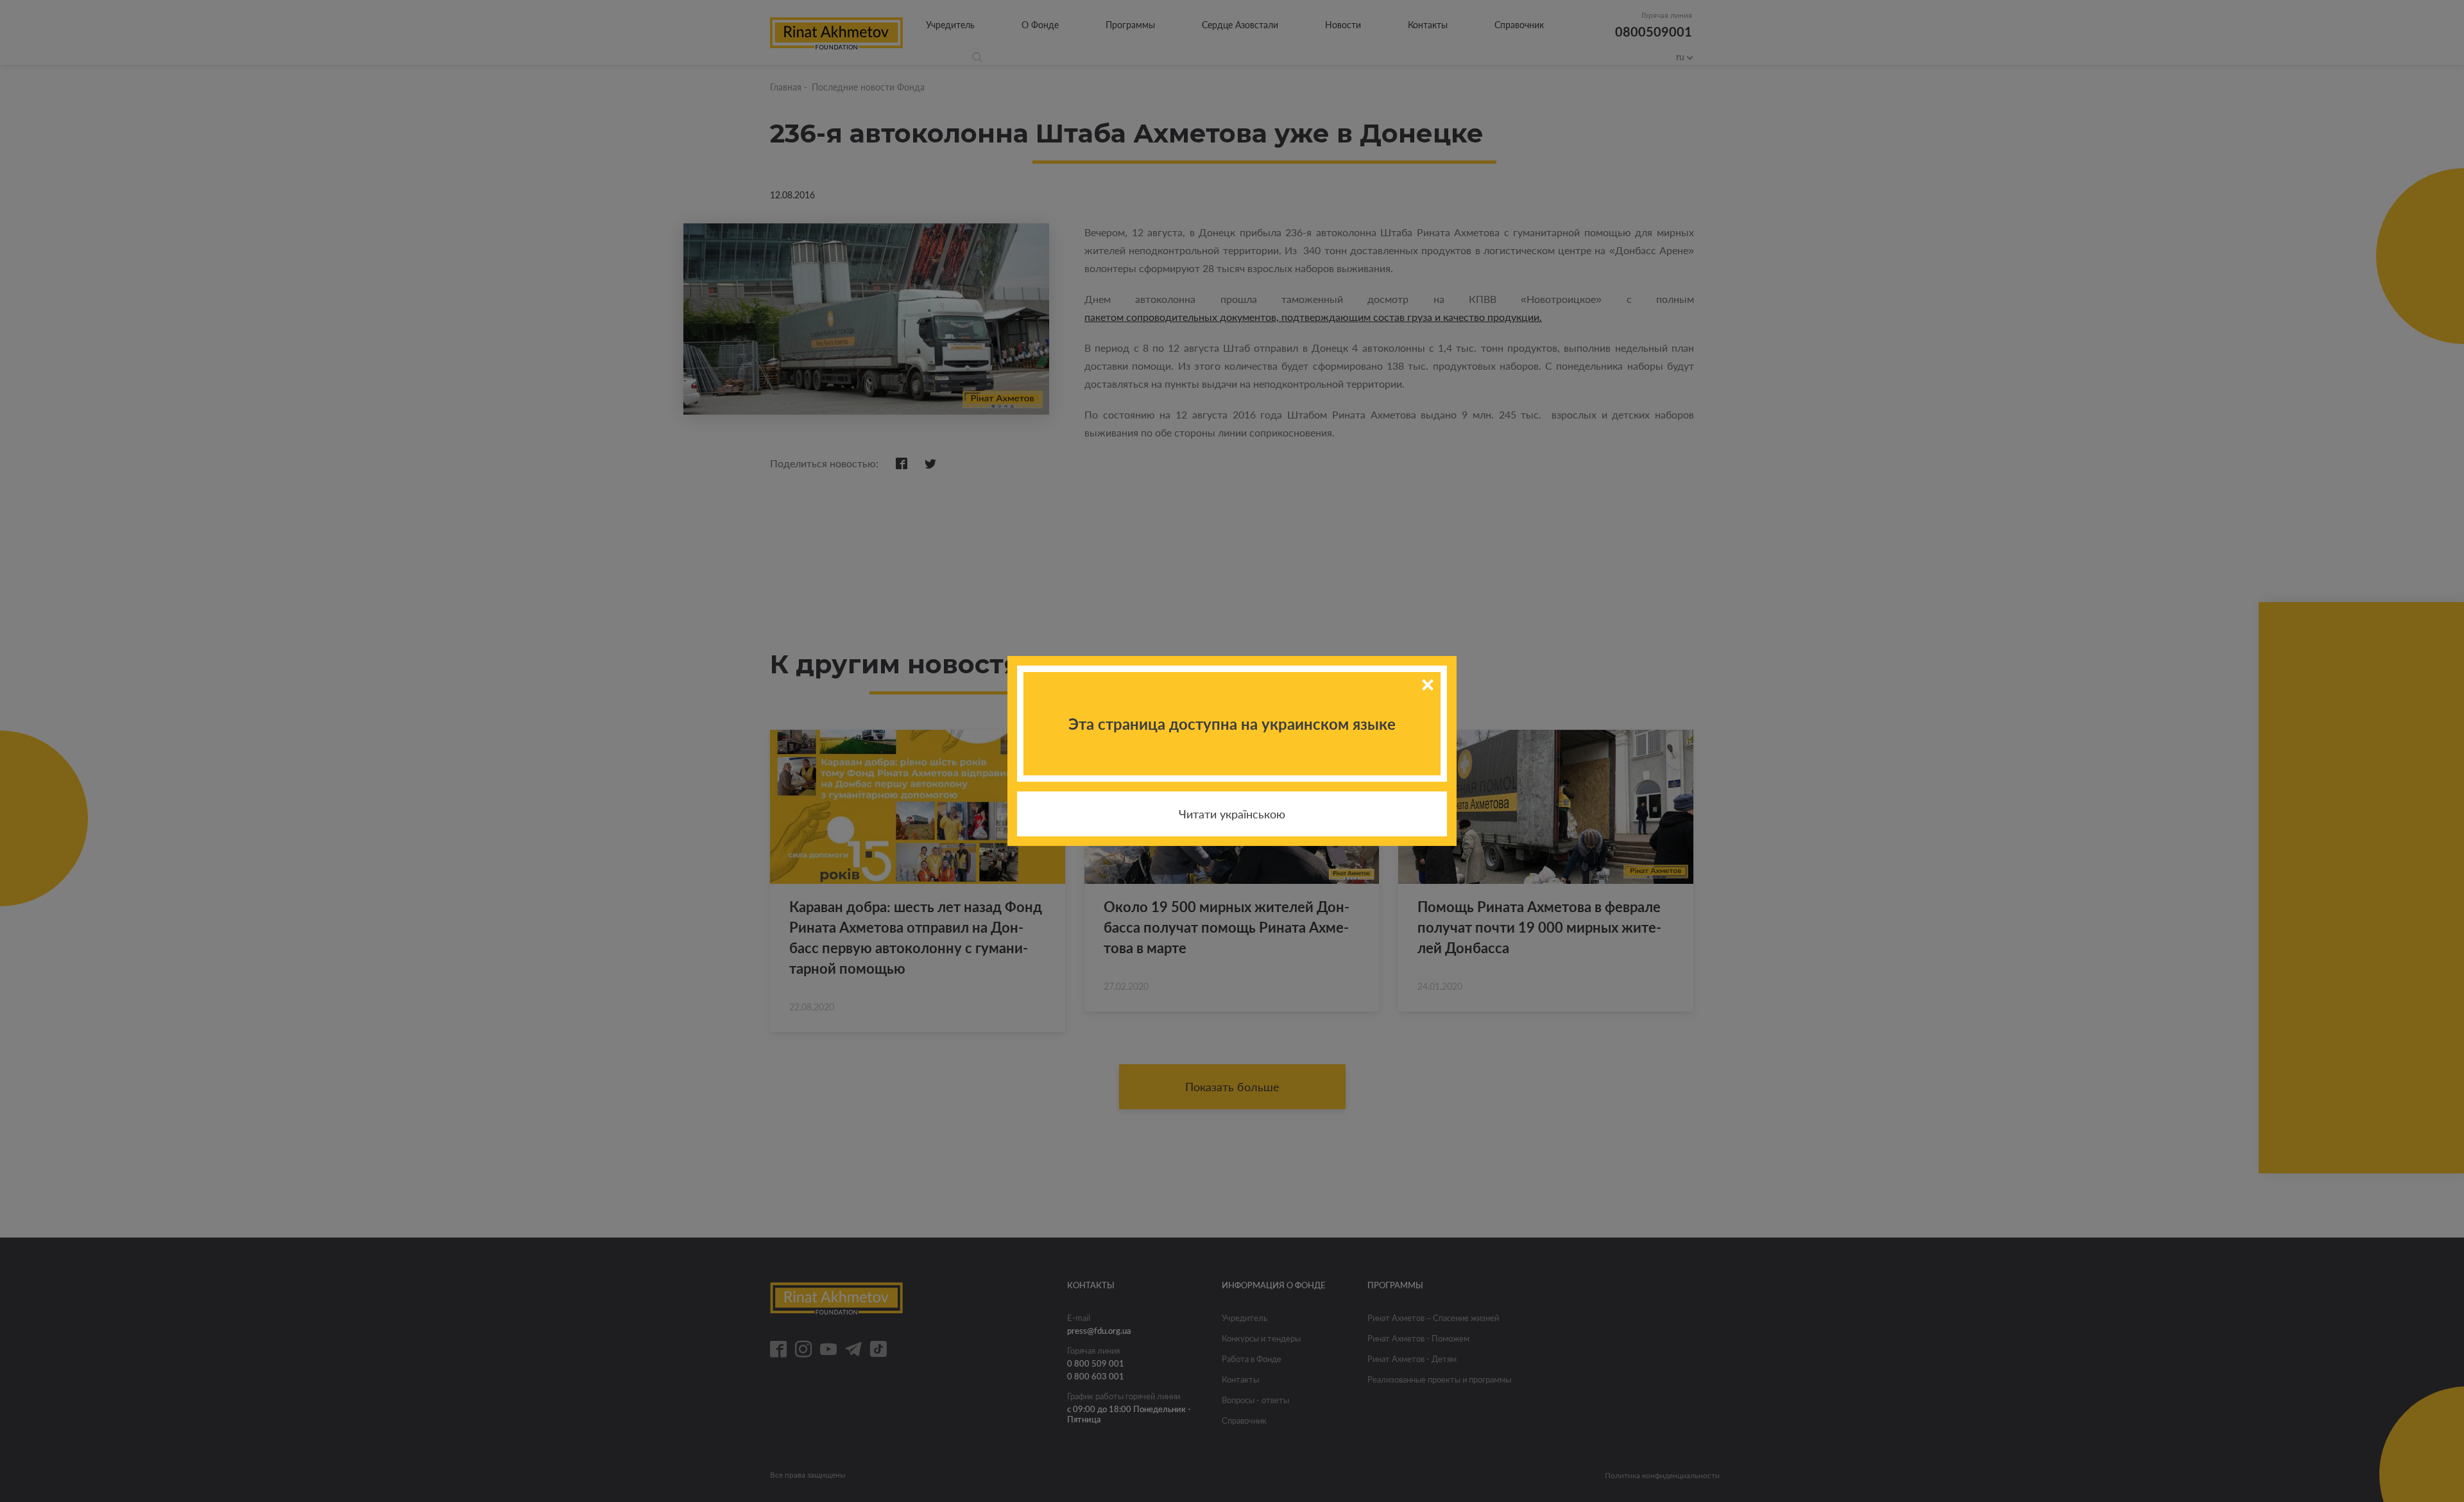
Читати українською (1232, 814)
